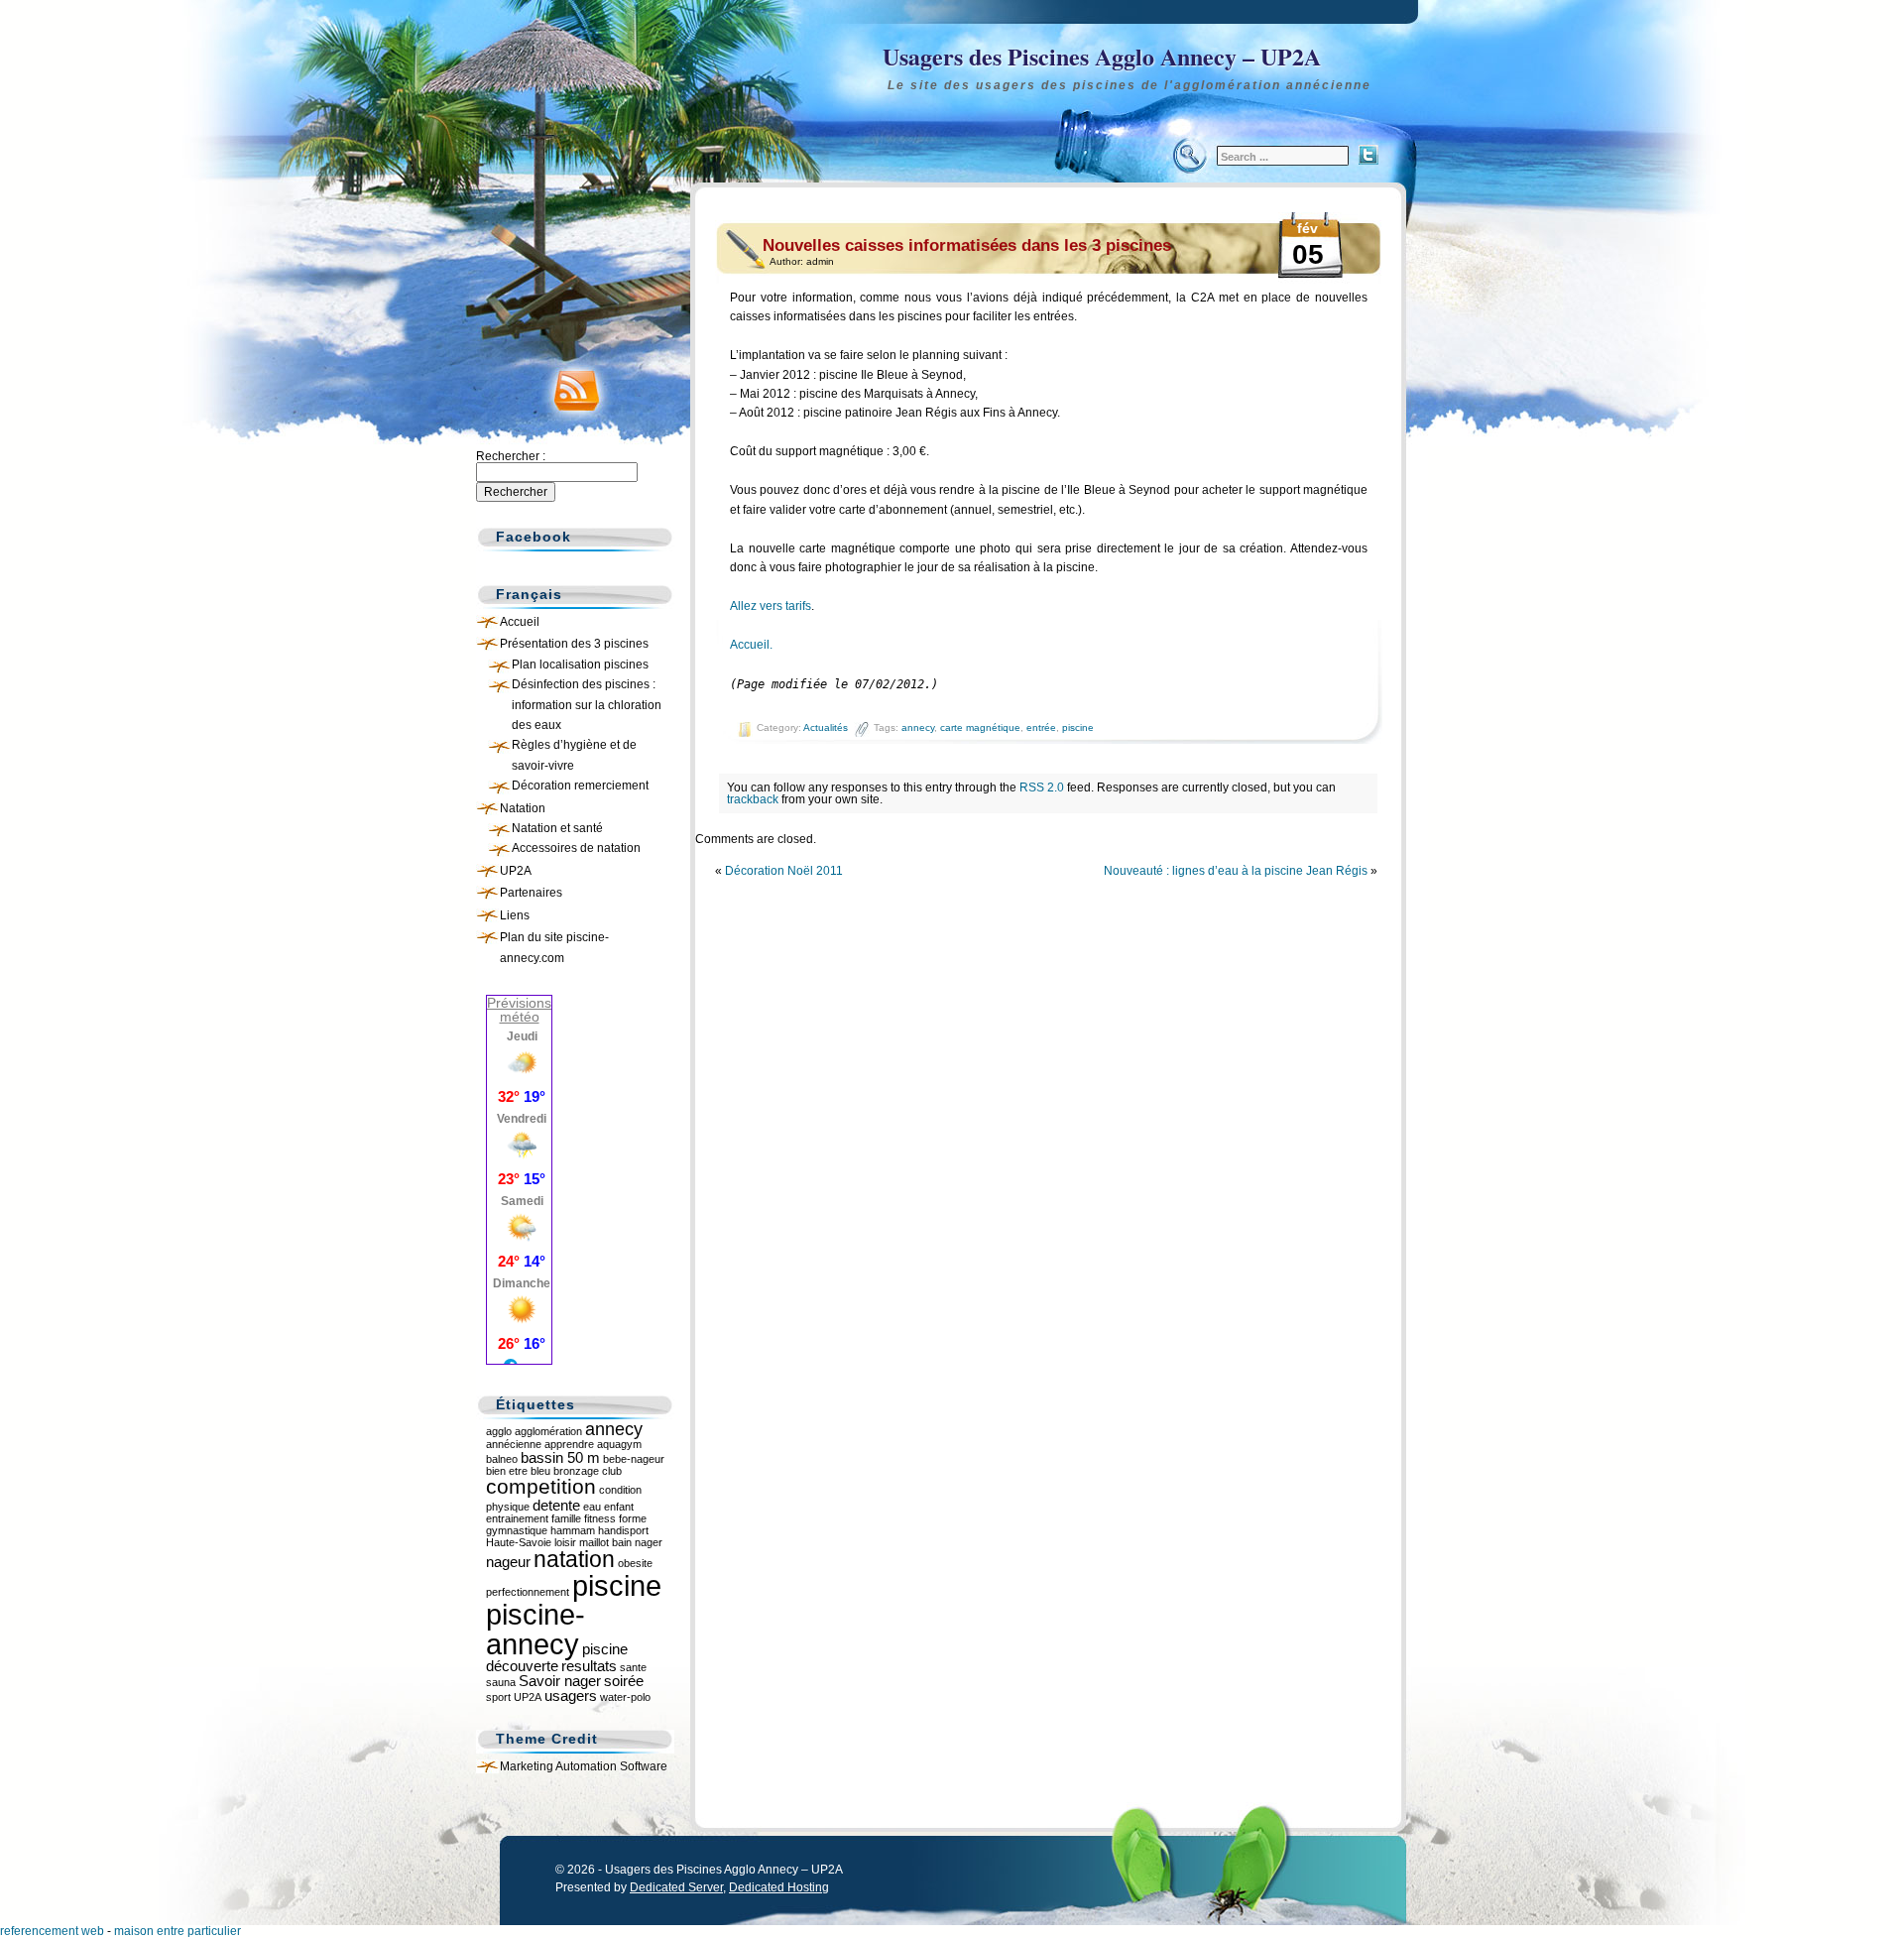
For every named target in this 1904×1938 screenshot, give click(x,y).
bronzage (576, 1471)
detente (556, 1505)
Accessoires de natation (576, 848)
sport (498, 1697)
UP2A (516, 871)
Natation (523, 808)
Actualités (826, 727)
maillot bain (605, 1542)
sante (633, 1667)
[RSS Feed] (570, 386)
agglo (499, 1431)
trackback (753, 799)
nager (649, 1542)
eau (592, 1507)
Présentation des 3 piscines (574, 644)
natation (574, 1559)
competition (541, 1486)
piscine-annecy (535, 1629)
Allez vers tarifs (771, 606)
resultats (589, 1666)
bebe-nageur (634, 1459)
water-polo (625, 1697)
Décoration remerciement (580, 786)
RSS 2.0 (1042, 787)
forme (633, 1518)
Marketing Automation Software (584, 1766)
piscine (1078, 727)
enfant (619, 1507)
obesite (635, 1563)
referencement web (52, 1931)
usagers (571, 1696)
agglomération (548, 1431)
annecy (918, 727)
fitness (600, 1518)
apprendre (569, 1444)
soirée (624, 1681)
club (612, 1471)
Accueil (520, 622)
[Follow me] (1368, 155)
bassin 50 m (560, 1457)
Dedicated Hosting (779, 1887)
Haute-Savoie (519, 1542)
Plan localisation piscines (580, 665)
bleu (540, 1471)
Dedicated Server (676, 1887)
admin (820, 261)
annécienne (514, 1444)
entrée (1041, 727)
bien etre (507, 1471)
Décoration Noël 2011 (784, 871)
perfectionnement (528, 1592)
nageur (508, 1562)
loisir (565, 1542)
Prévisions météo (519, 1010)
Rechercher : (511, 456)
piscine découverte (557, 1657)
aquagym (619, 1444)
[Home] (952, 74)
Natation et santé (557, 828)
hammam (573, 1530)
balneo (502, 1459)
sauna (501, 1682)
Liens (515, 915)
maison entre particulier (178, 1931)
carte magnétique (980, 727)
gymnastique (517, 1530)
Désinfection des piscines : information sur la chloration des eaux (587, 705)
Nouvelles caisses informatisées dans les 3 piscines (967, 245)
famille (566, 1518)
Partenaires (531, 893)
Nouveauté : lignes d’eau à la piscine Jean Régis (1236, 871)
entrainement (517, 1518)
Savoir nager (560, 1681)
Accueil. (751, 645)
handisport (623, 1530)
